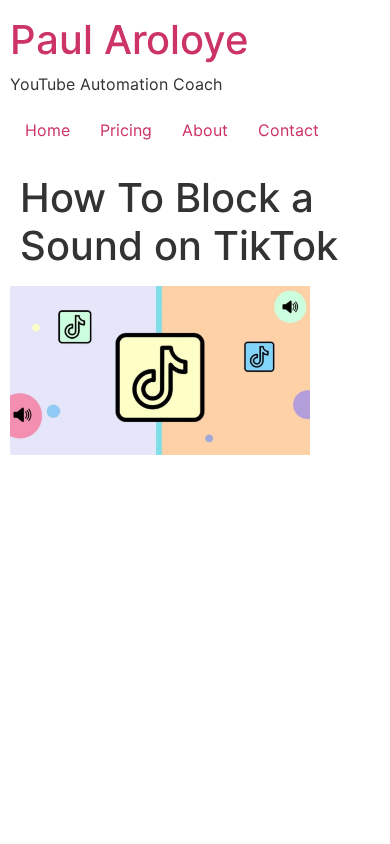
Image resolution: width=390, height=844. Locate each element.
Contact (288, 130)
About (205, 130)
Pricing (126, 130)
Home (47, 130)
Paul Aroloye (129, 39)
